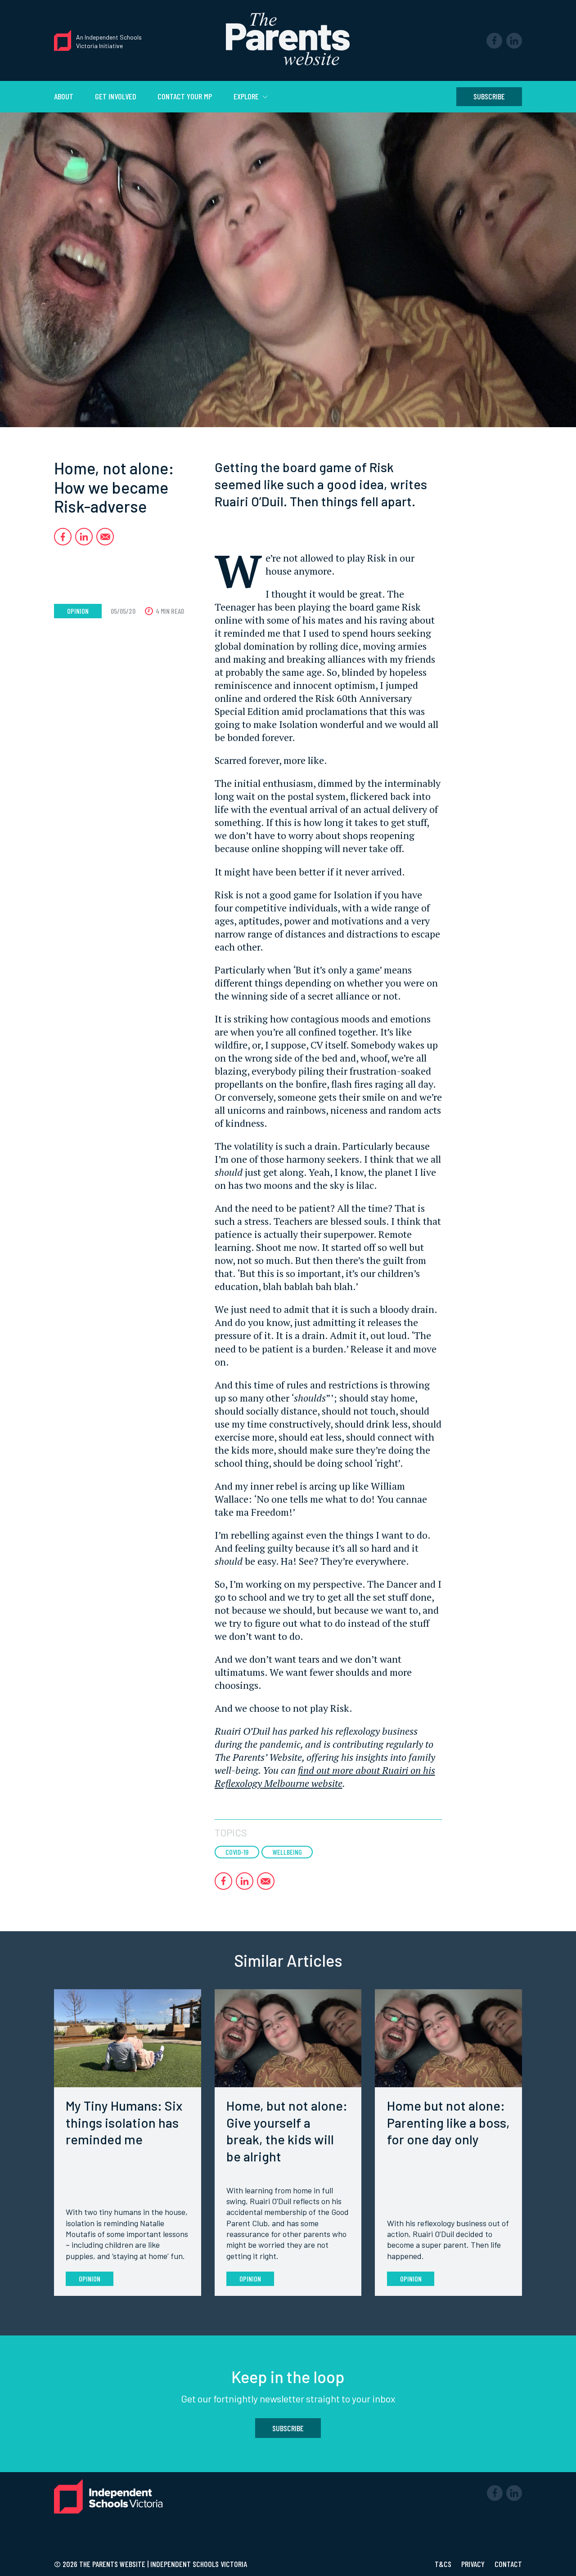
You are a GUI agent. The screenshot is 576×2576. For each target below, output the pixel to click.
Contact (508, 2564)
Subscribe (489, 96)
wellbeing (287, 1852)
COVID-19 (237, 1852)
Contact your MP (185, 96)
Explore (247, 96)
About (64, 96)
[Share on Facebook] (63, 537)
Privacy (474, 2564)
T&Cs (444, 2564)
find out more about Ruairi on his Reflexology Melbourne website (325, 1777)
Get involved (116, 96)
